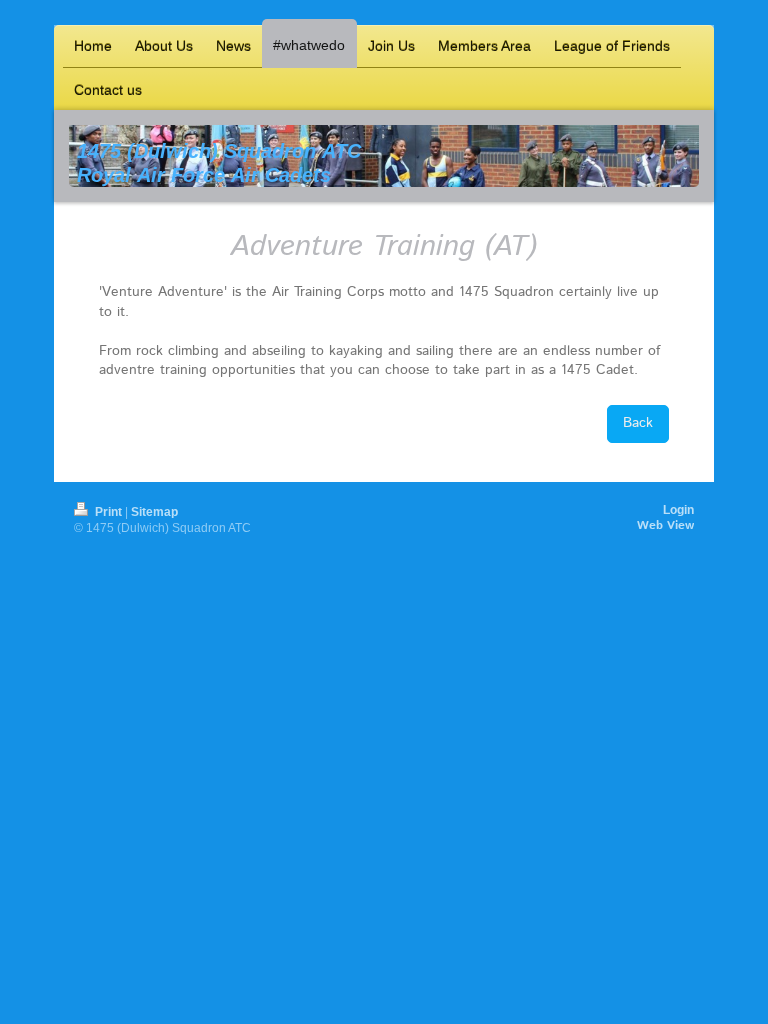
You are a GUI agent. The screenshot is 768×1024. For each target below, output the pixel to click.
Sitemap (154, 512)
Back (638, 423)
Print (108, 512)
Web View (665, 525)
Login (678, 510)
